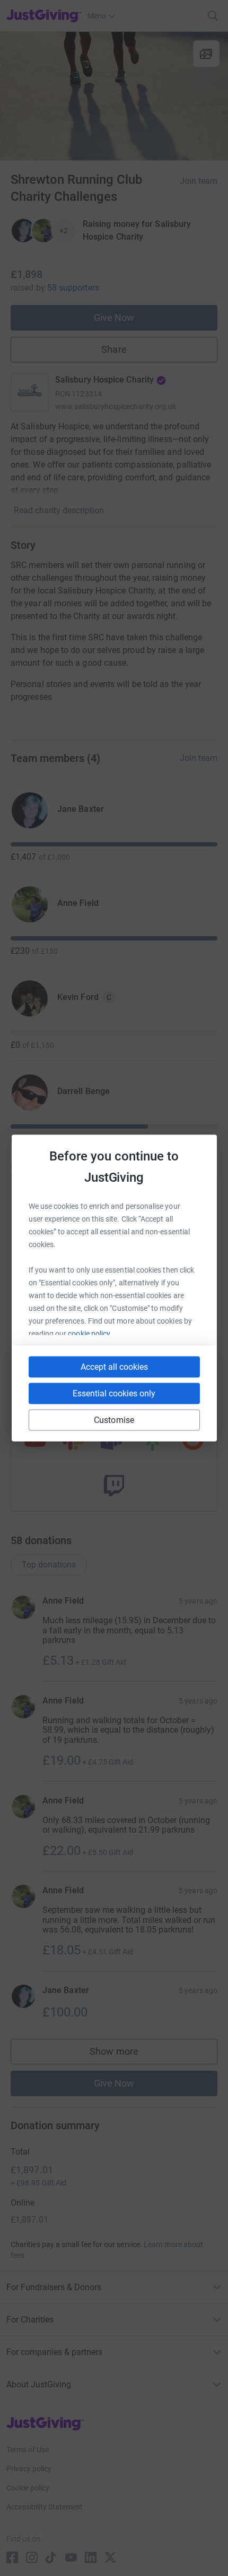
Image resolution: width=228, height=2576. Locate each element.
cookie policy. (90, 1334)
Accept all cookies (114, 1367)
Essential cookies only (114, 1393)
